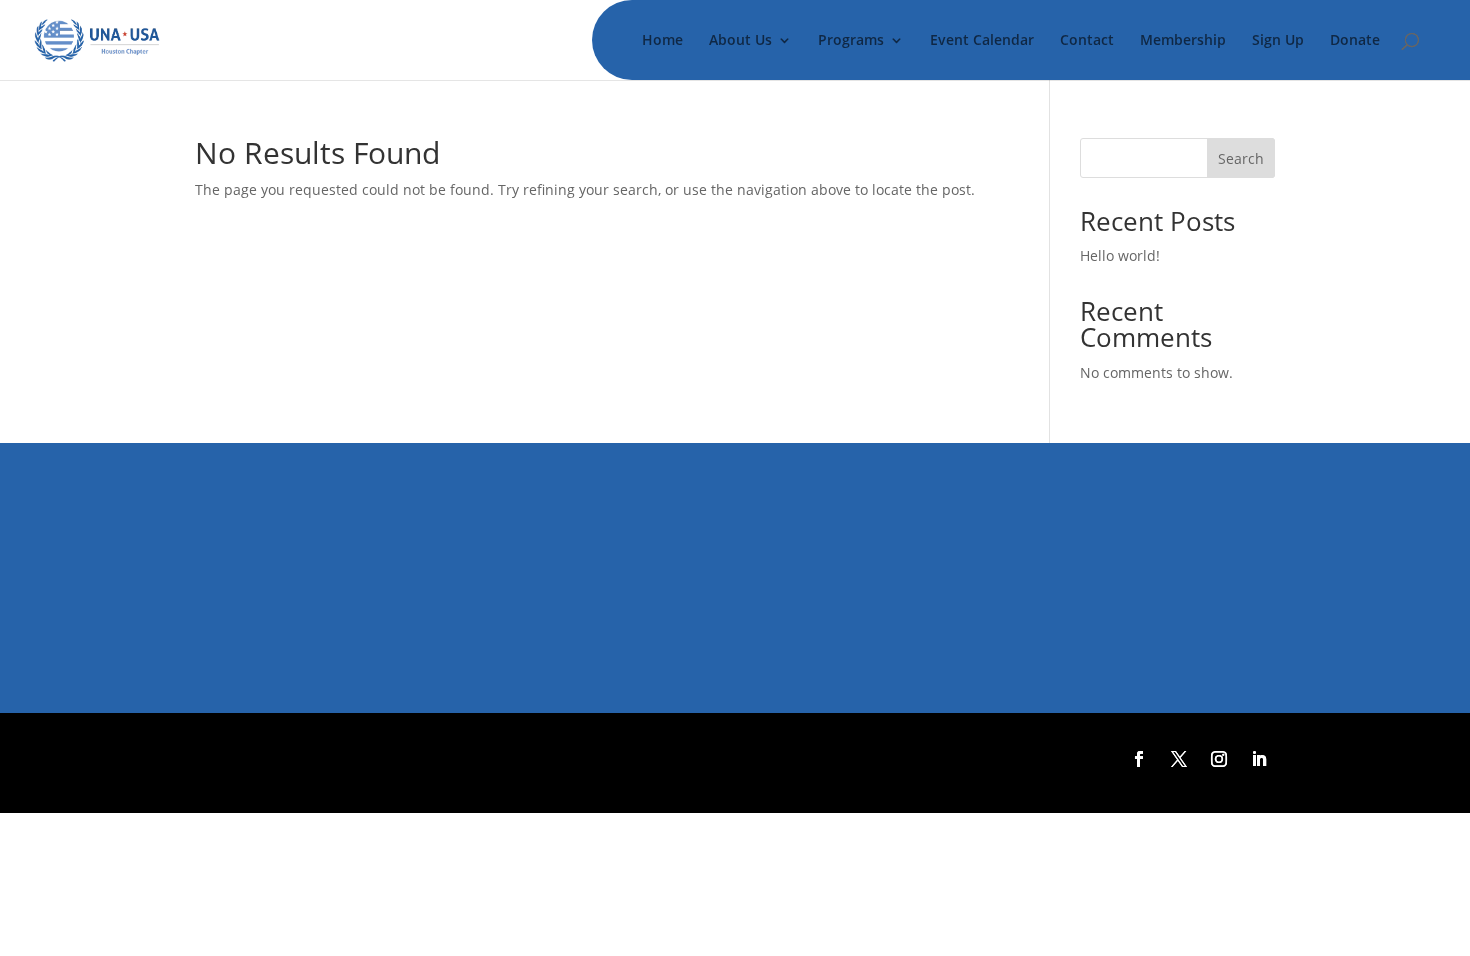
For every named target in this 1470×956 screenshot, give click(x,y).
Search (1241, 158)
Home (662, 41)
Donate (1355, 41)
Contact (1087, 41)
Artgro (683, 760)
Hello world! (1120, 255)
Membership (1183, 41)
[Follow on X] (1179, 759)
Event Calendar (982, 41)
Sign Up (1278, 41)
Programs (851, 41)
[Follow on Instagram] (1219, 759)
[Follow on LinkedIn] (1259, 759)
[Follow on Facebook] (1139, 759)
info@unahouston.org (335, 582)
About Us (740, 41)
